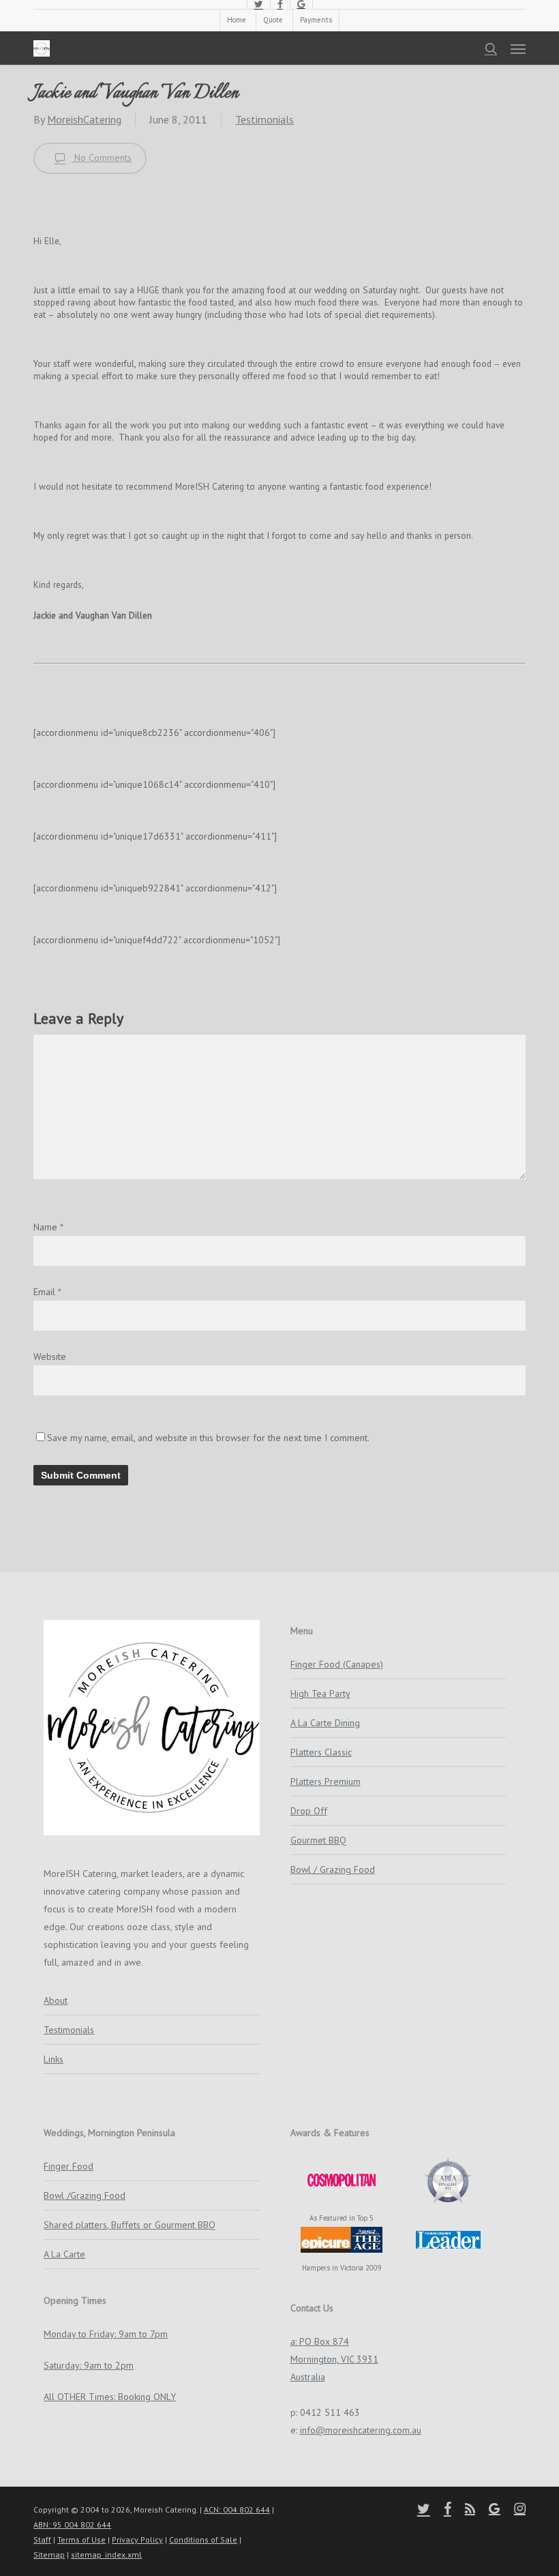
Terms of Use (81, 2540)
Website (50, 1357)
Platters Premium (326, 1781)
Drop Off (309, 1811)
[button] (518, 48)
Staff (42, 2540)
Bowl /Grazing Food (85, 2195)
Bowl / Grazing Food (333, 1869)
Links (54, 2059)
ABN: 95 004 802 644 (72, 2525)
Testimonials (265, 119)
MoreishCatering (84, 119)
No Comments (102, 158)
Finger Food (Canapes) (337, 1664)
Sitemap (49, 2555)
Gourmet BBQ (318, 1840)
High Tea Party (320, 1693)
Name (48, 1227)
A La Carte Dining (325, 1723)
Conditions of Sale (203, 2540)
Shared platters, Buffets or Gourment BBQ (130, 2225)
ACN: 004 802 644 (237, 2510)
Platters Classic (321, 1752)
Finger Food (69, 2166)
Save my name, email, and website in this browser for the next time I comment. (208, 1438)
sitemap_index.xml (106, 2555)
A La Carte (64, 2254)
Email (47, 1292)
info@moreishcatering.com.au (361, 2430)
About (56, 2000)
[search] (491, 48)
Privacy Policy (137, 2540)
